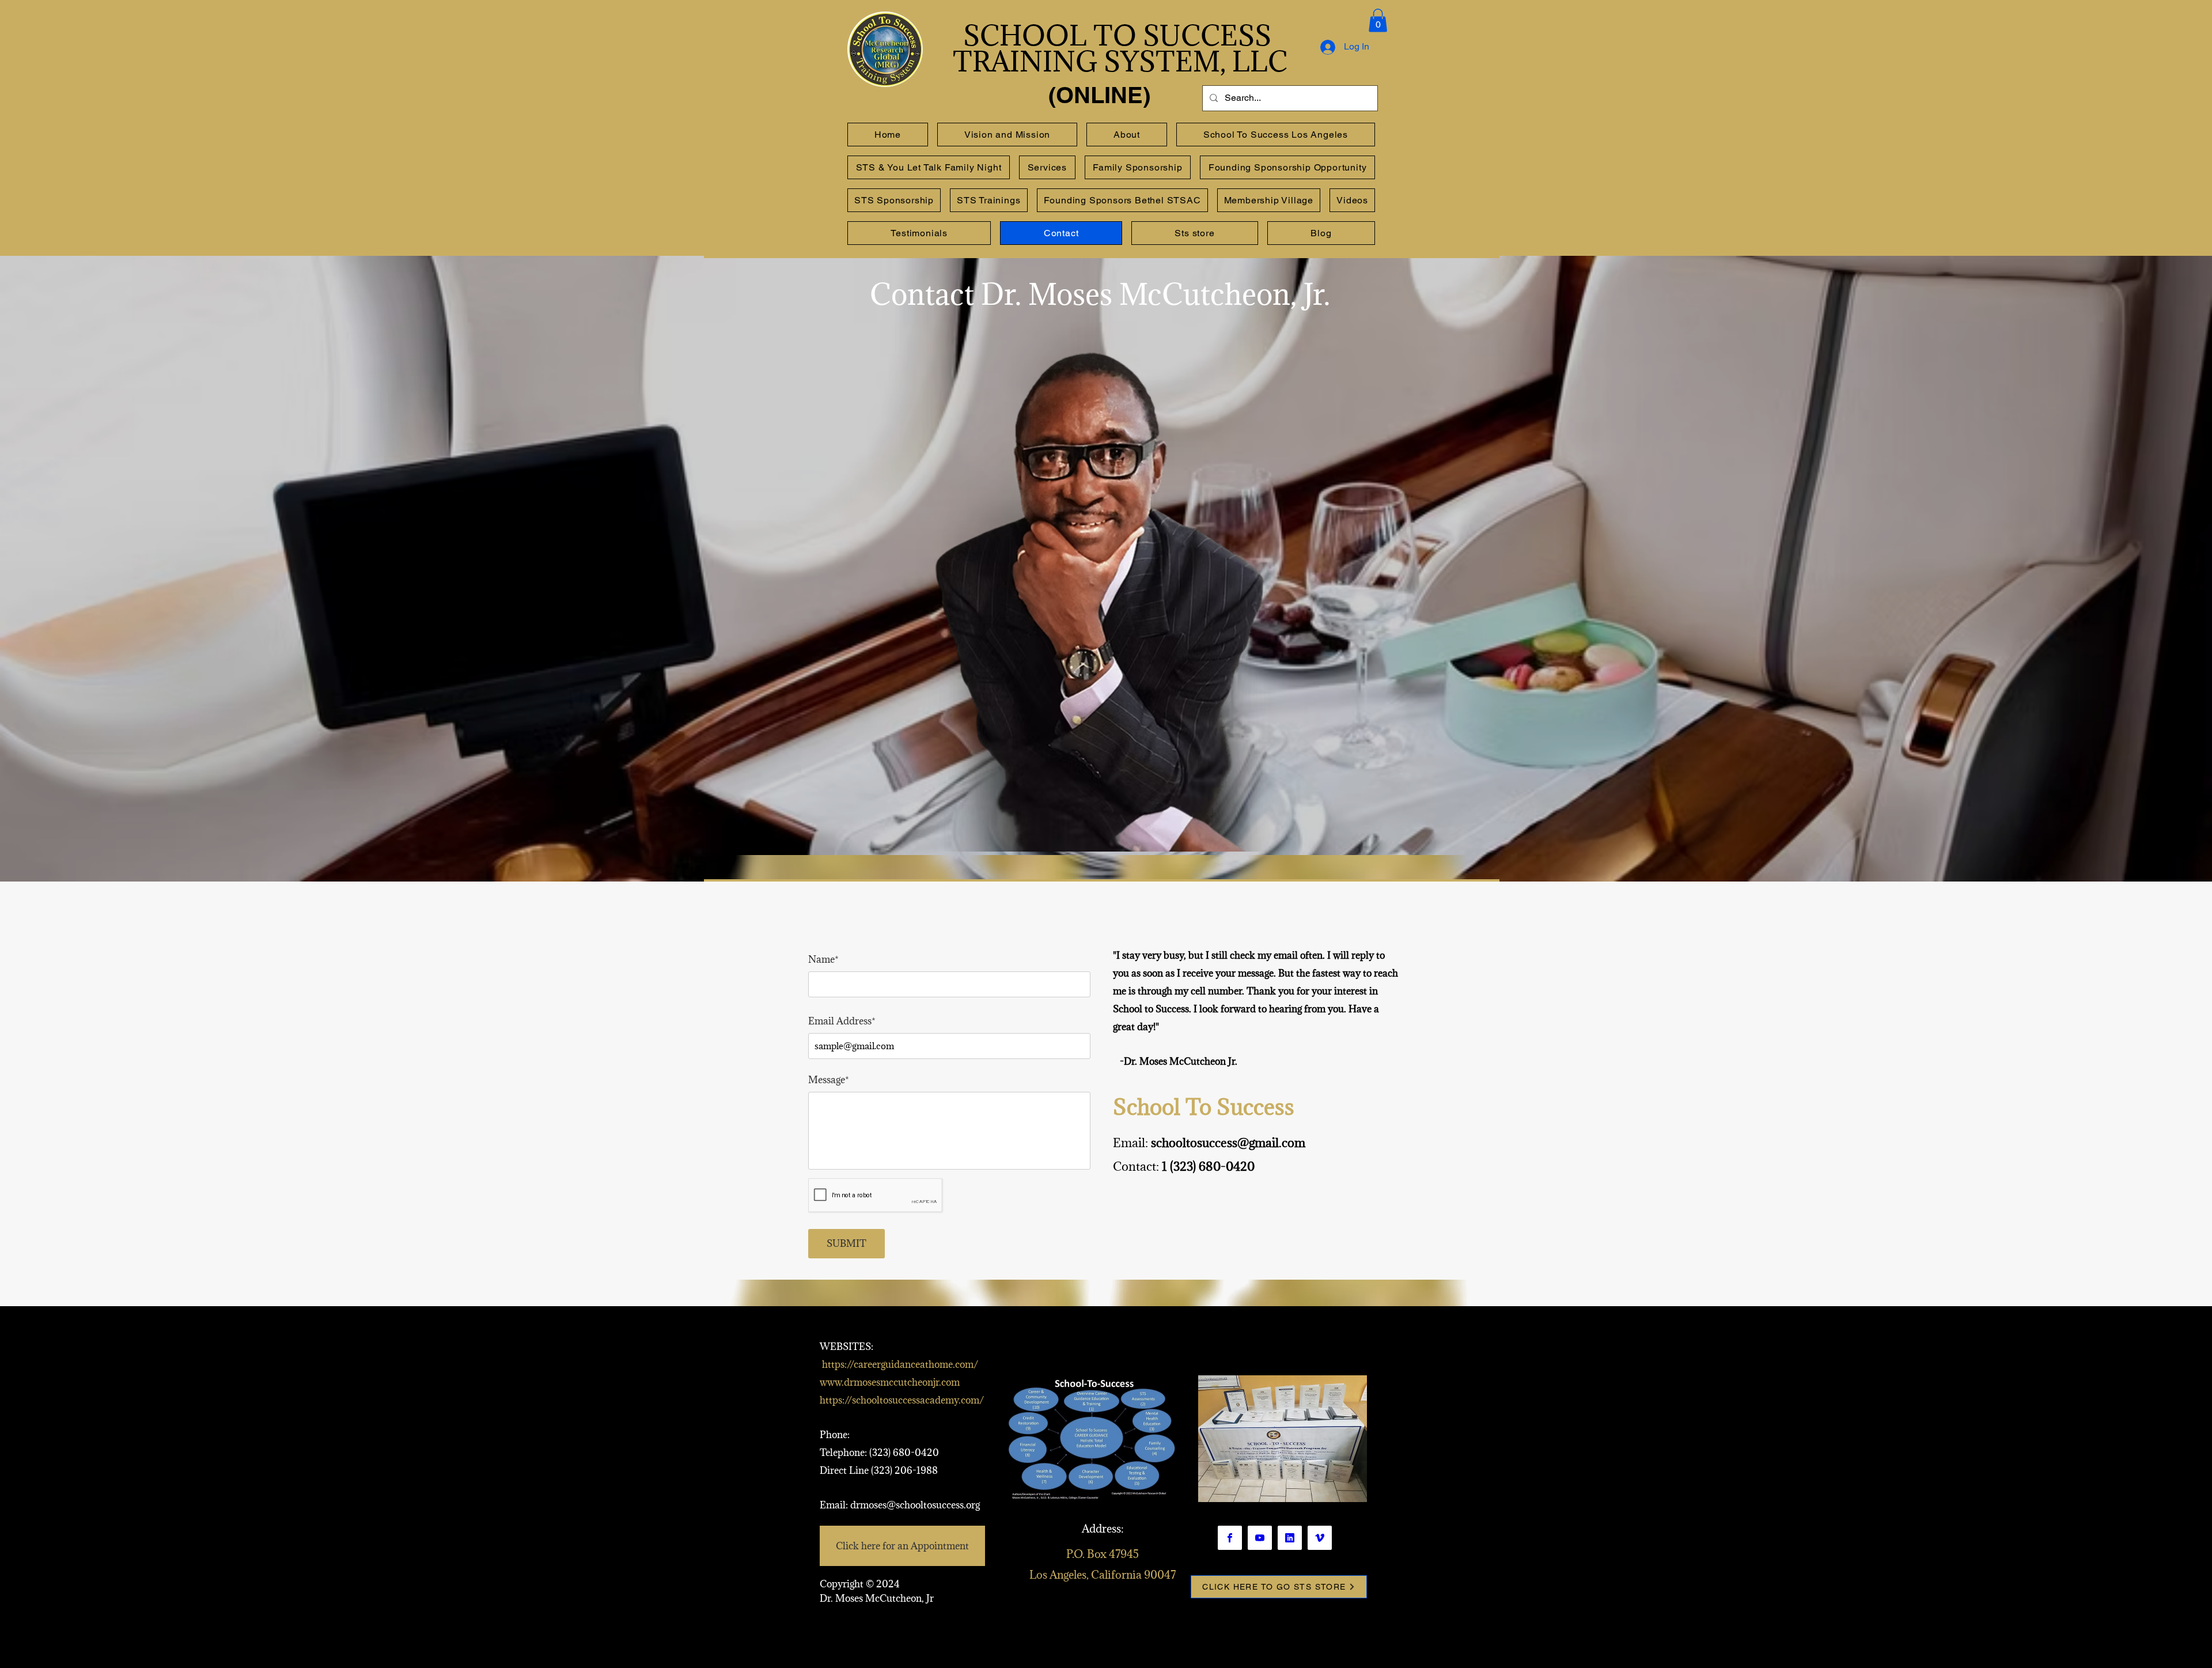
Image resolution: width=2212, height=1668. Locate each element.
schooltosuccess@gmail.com (1228, 1143)
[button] (1378, 20)
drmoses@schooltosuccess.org (915, 1505)
